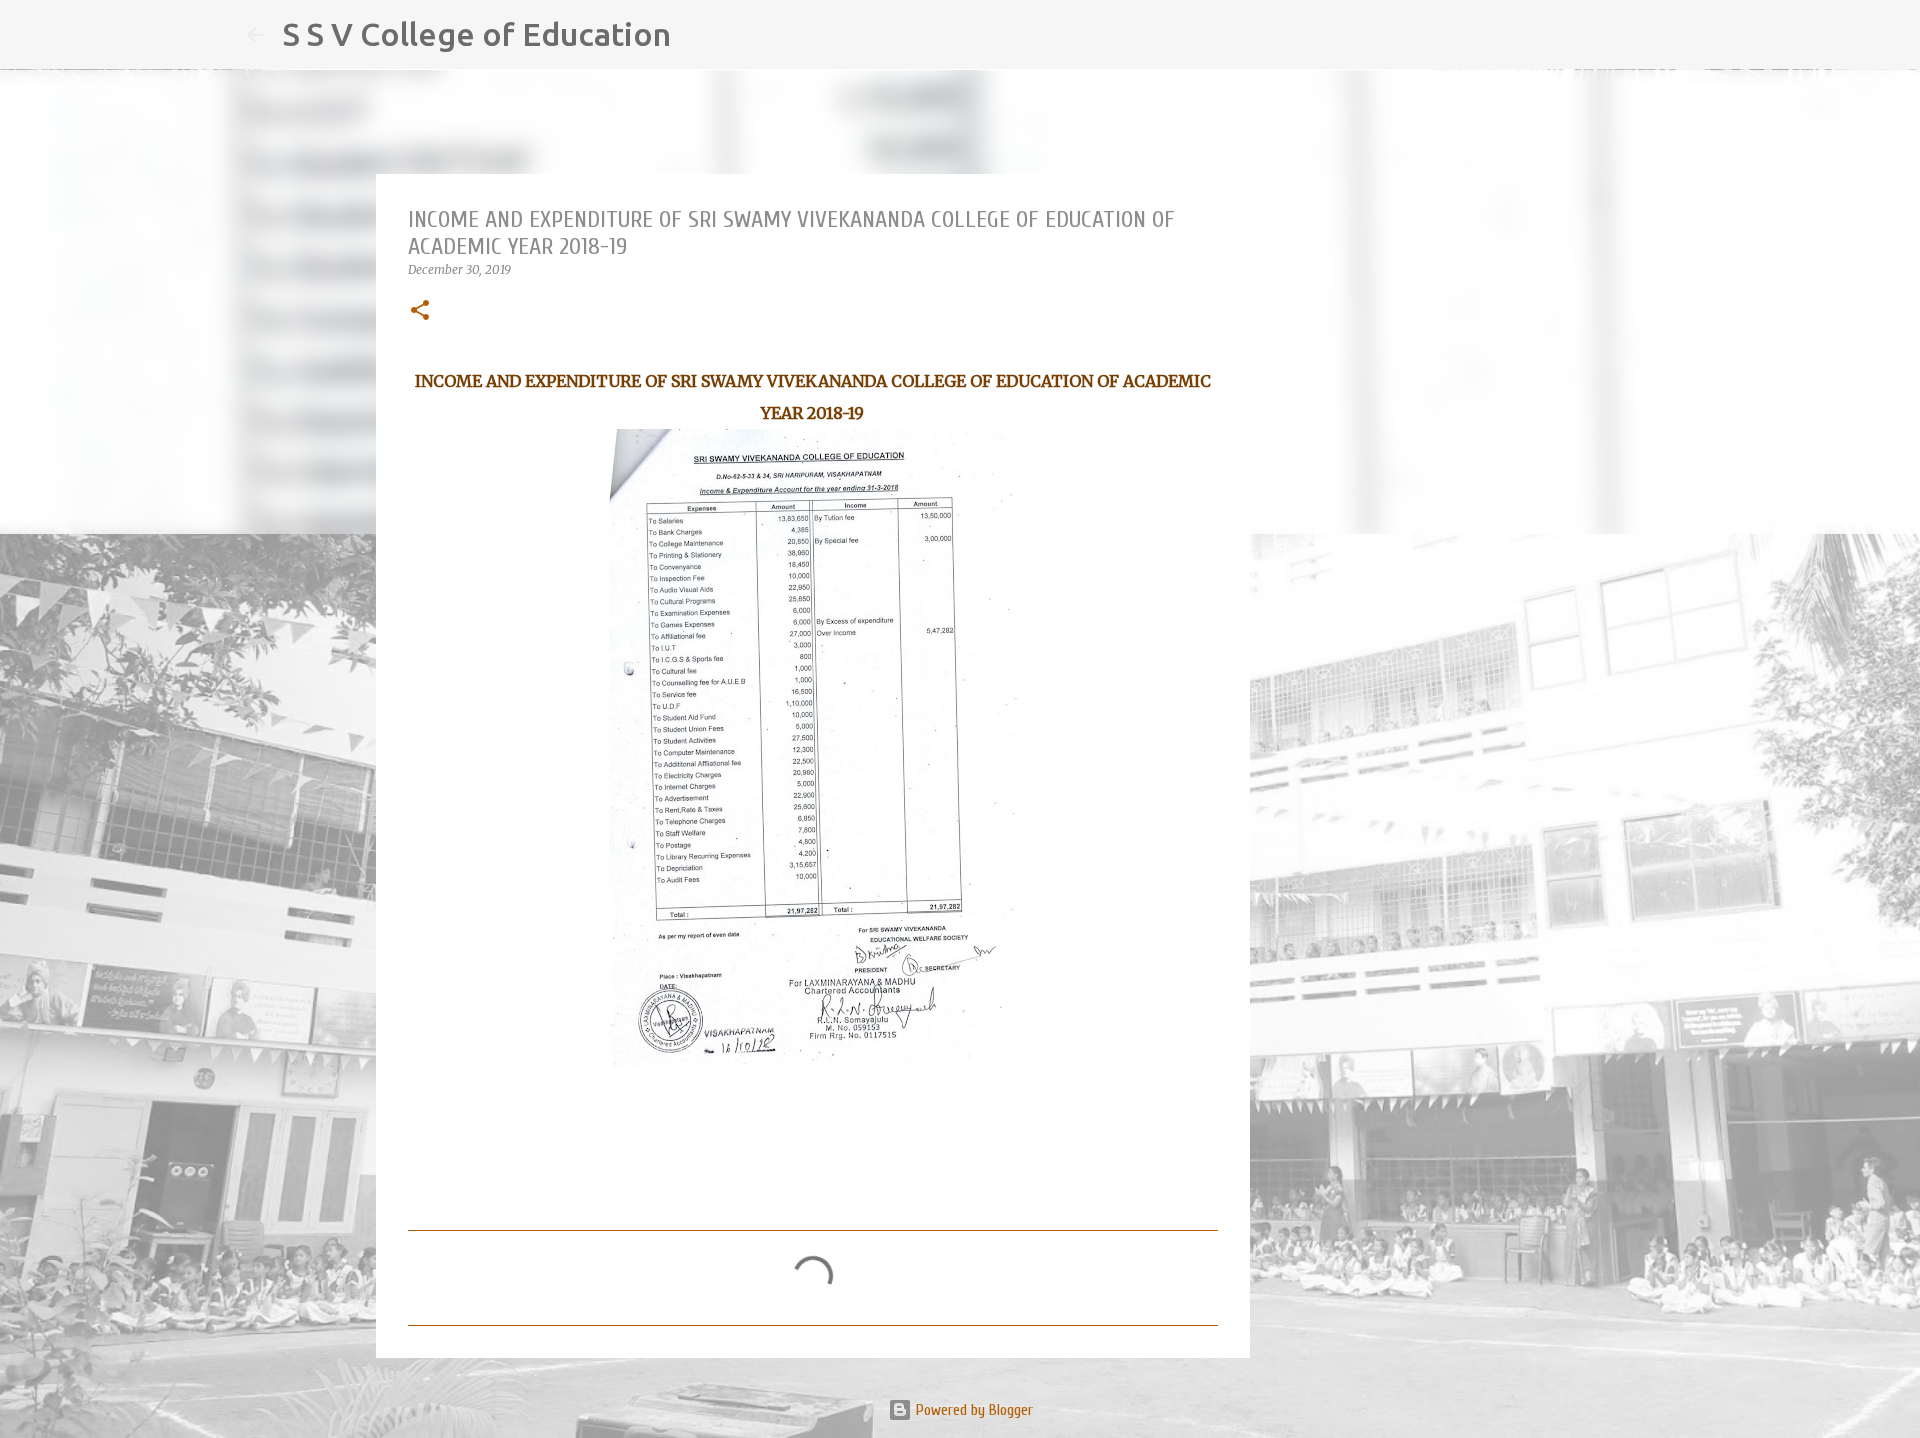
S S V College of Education (477, 34)
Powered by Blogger (972, 1410)
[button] (420, 311)
